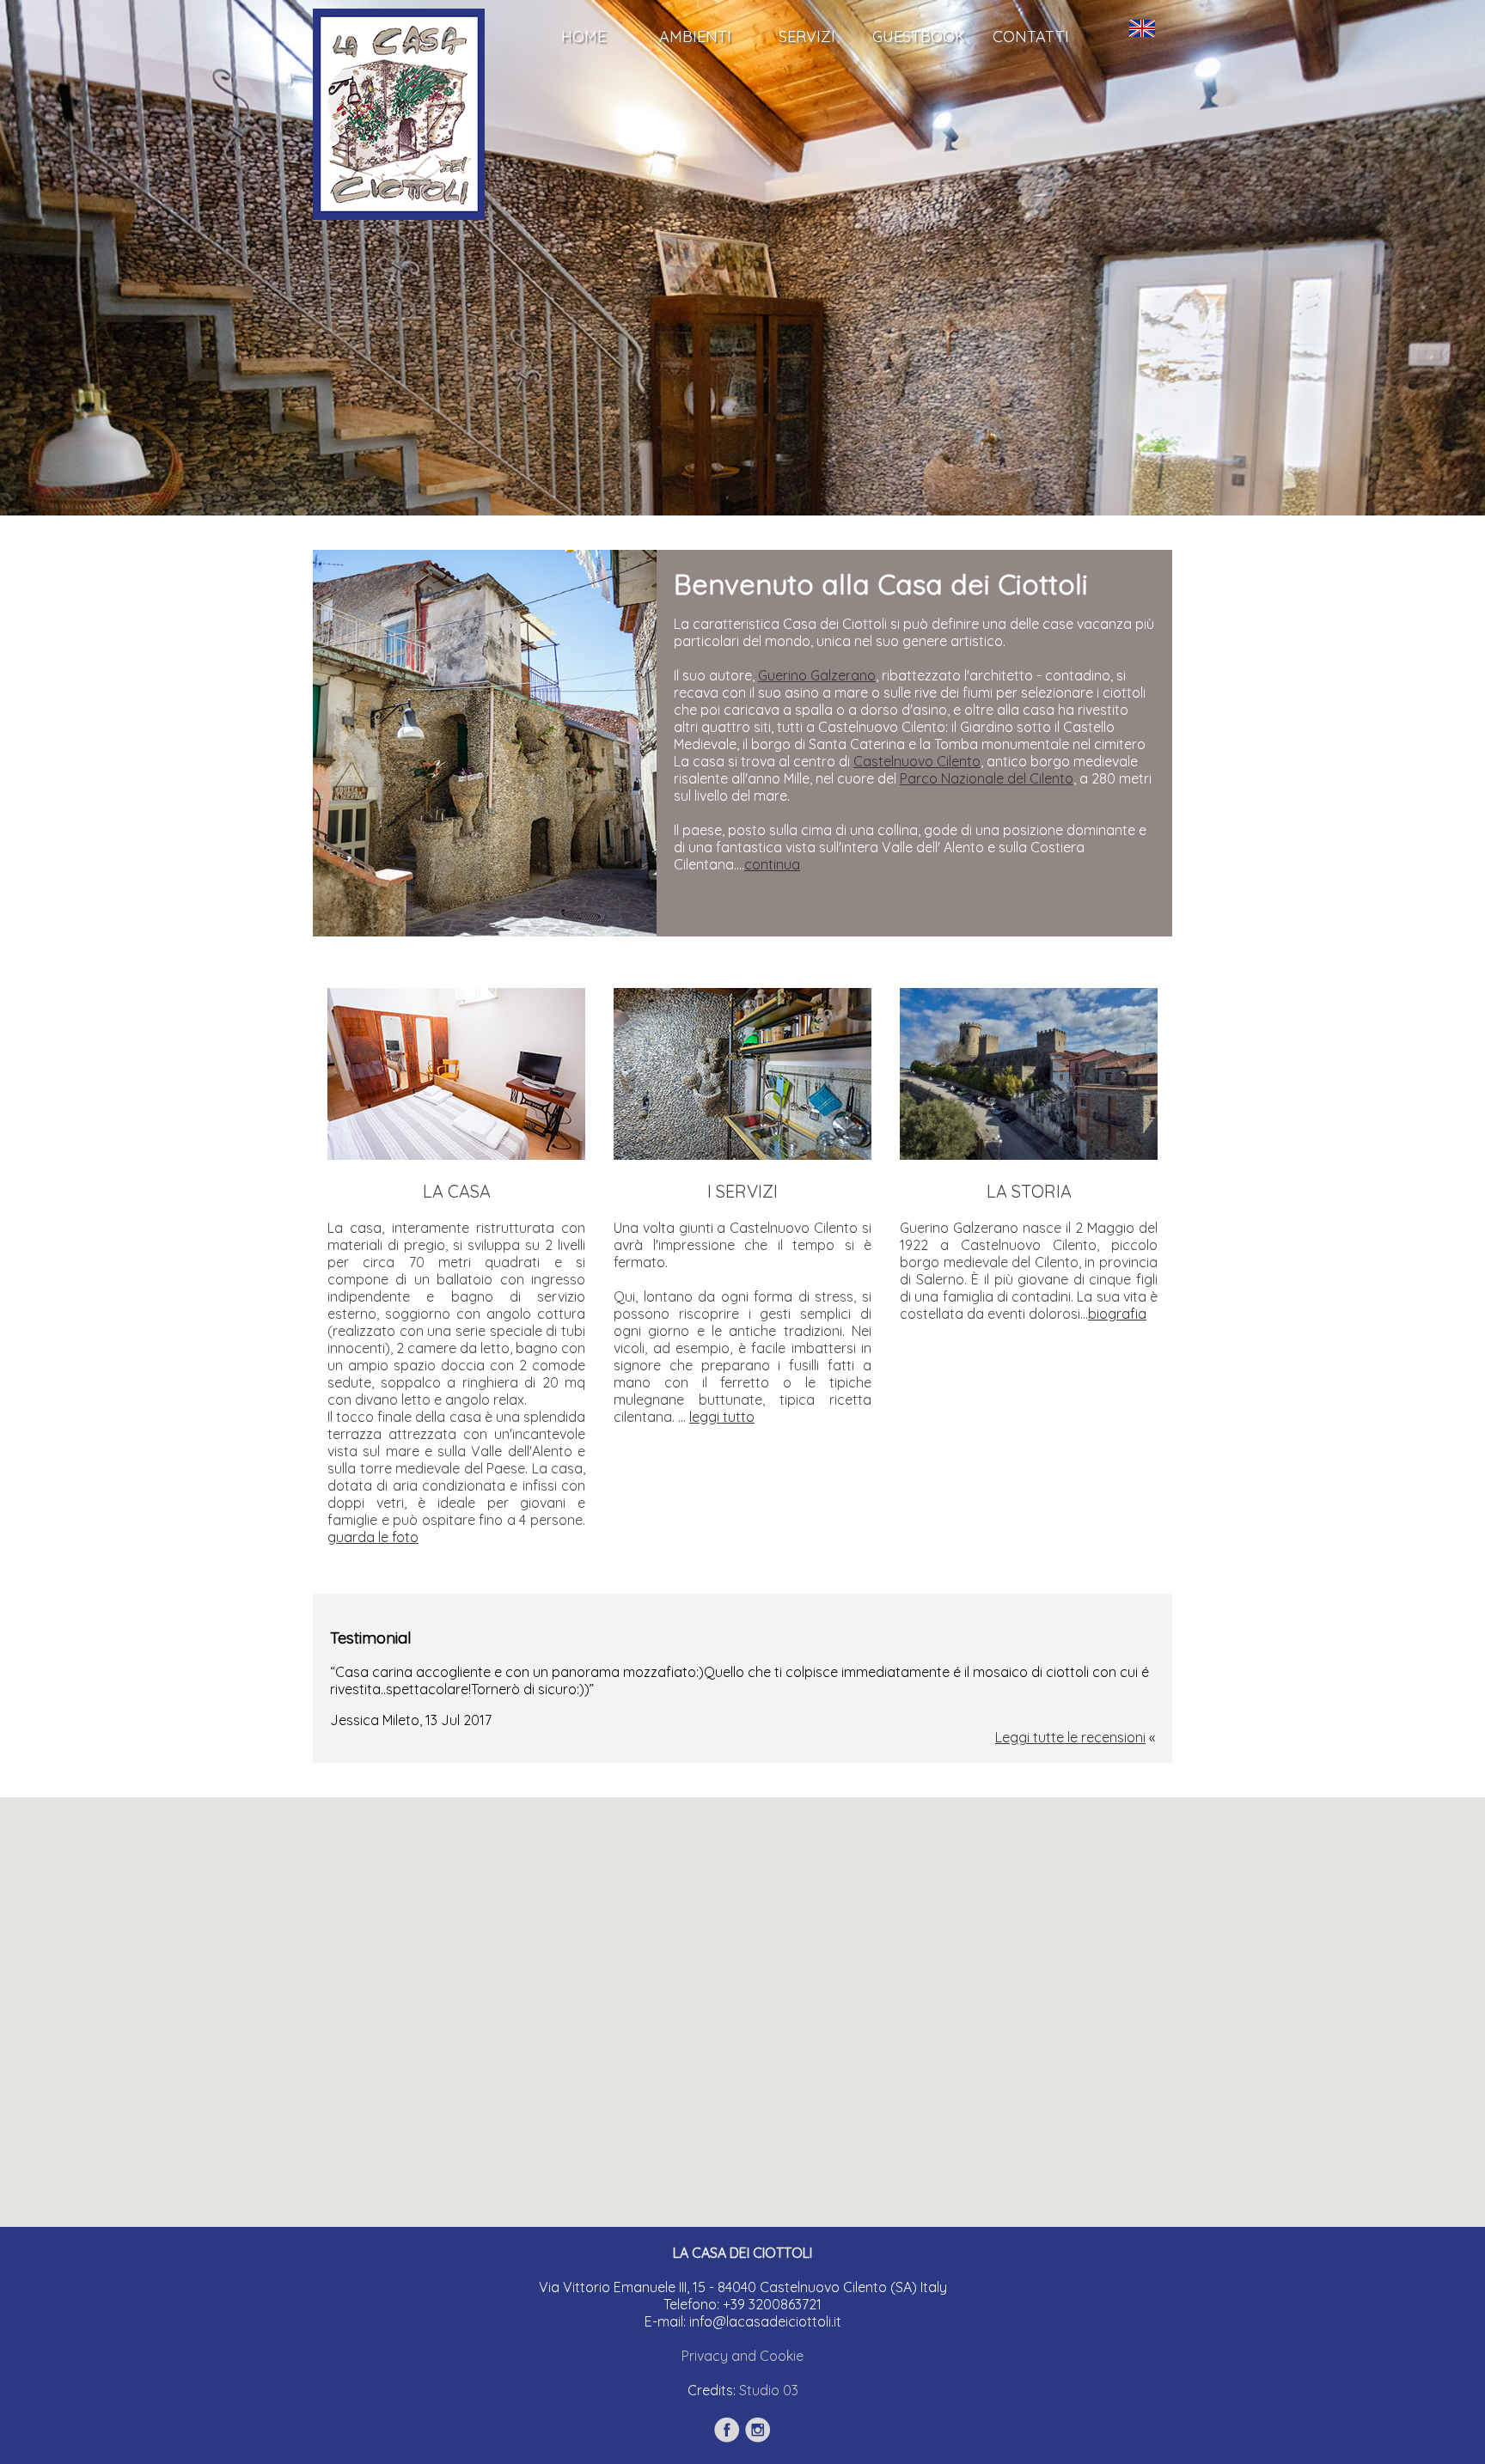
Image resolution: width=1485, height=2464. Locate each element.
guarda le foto (373, 1537)
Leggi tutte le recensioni (1070, 1737)
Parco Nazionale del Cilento (987, 778)
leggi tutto (722, 1417)
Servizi (807, 37)
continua (772, 864)
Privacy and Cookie (742, 2356)
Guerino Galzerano (817, 675)
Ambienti (695, 37)
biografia (1117, 1314)
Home (584, 37)
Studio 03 (769, 2390)
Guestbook (919, 37)
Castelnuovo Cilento (917, 761)
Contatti (1031, 37)
